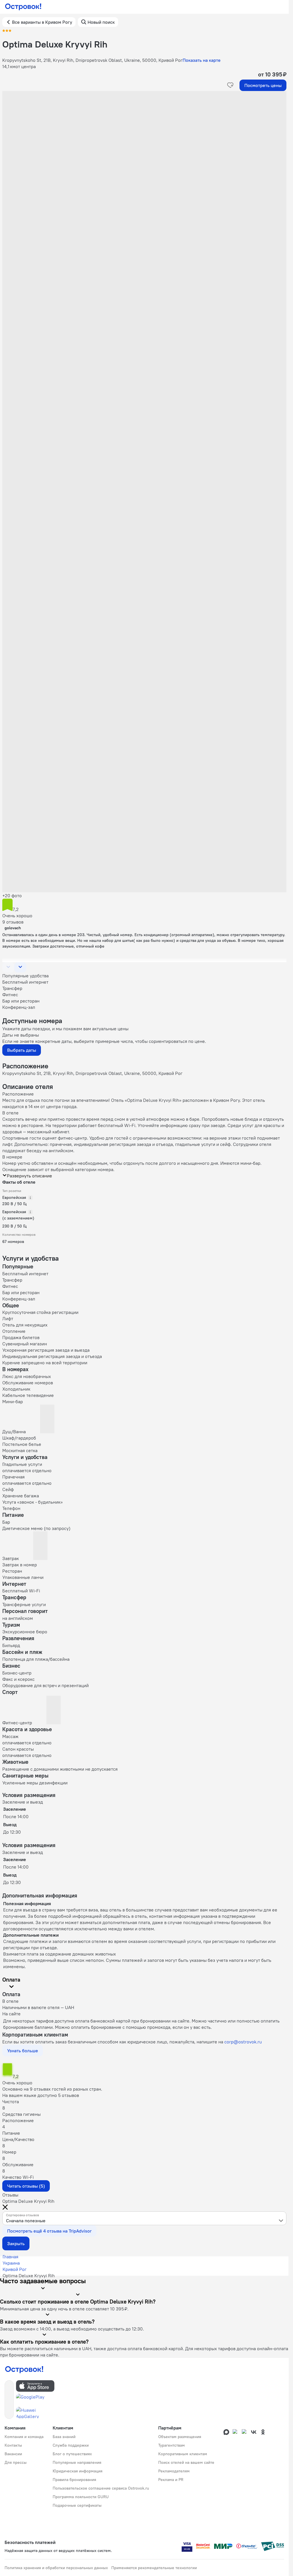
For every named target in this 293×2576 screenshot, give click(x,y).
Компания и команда (24, 2437)
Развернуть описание (29, 1176)
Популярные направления (77, 2462)
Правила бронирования (74, 2480)
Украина (11, 2263)
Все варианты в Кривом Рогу (42, 22)
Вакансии (13, 2454)
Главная (10, 2257)
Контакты (13, 2445)
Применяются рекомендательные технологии (154, 2568)
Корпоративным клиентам (183, 2454)
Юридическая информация (78, 2471)
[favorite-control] (230, 85)
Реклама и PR (171, 2480)
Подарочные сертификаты (77, 2505)
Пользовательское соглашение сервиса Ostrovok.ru (101, 2488)
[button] (144, 148)
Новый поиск (101, 22)
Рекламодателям (174, 2471)
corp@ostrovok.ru (243, 2042)
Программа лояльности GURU (81, 2497)
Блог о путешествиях (72, 2454)
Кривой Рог (15, 2269)
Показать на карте (202, 60)
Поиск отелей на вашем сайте (186, 2462)
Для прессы (16, 2462)
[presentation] (144, 2218)
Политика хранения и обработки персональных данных (56, 2568)
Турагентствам (172, 2445)
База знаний (64, 2437)
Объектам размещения (180, 2437)
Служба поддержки (71, 2445)
